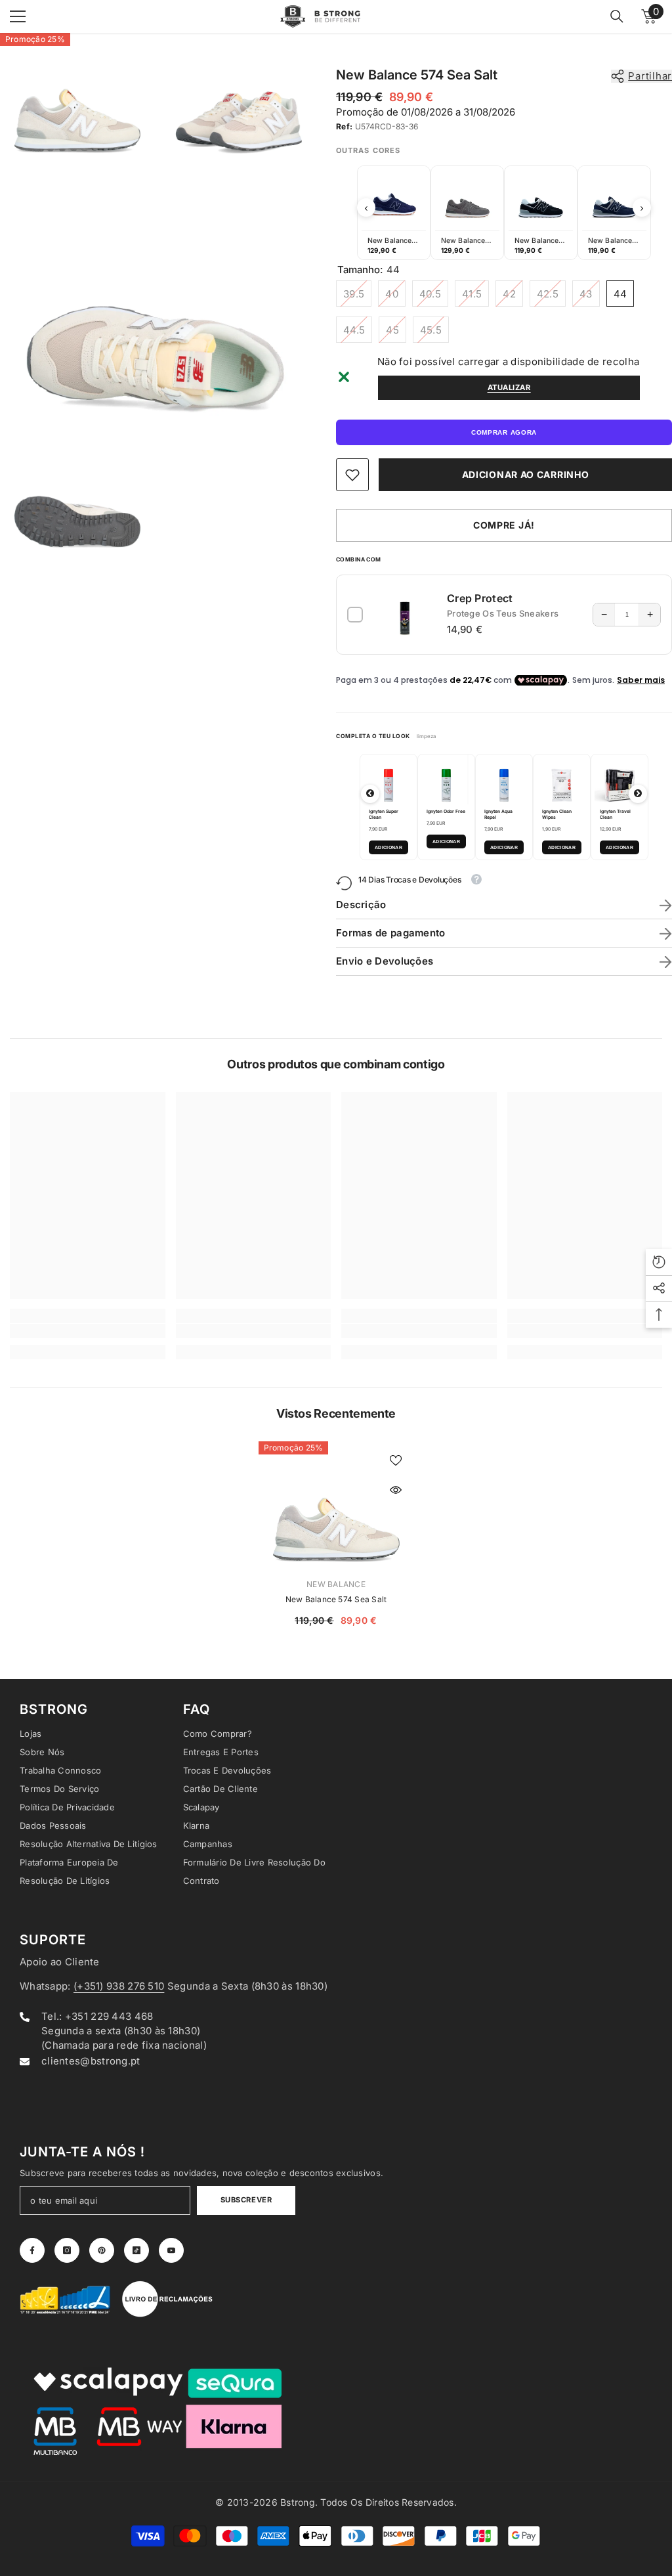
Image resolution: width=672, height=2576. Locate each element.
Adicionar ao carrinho (526, 474)
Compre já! (504, 525)
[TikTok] (136, 2250)
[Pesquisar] (617, 16)
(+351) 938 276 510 (119, 1986)
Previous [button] (366, 207)
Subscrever (246, 2200)
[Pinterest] (102, 2250)
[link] (352, 475)
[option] (394, 213)
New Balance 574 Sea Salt (336, 1599)
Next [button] (642, 207)
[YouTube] (171, 2250)
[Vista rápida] (396, 1490)
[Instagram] (67, 2250)
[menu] (18, 16)
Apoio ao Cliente (60, 1962)
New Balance (336, 1584)
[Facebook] (32, 2250)
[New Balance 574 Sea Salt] (336, 1504)
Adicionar (388, 847)
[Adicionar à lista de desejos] (396, 1460)
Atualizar (509, 387)
